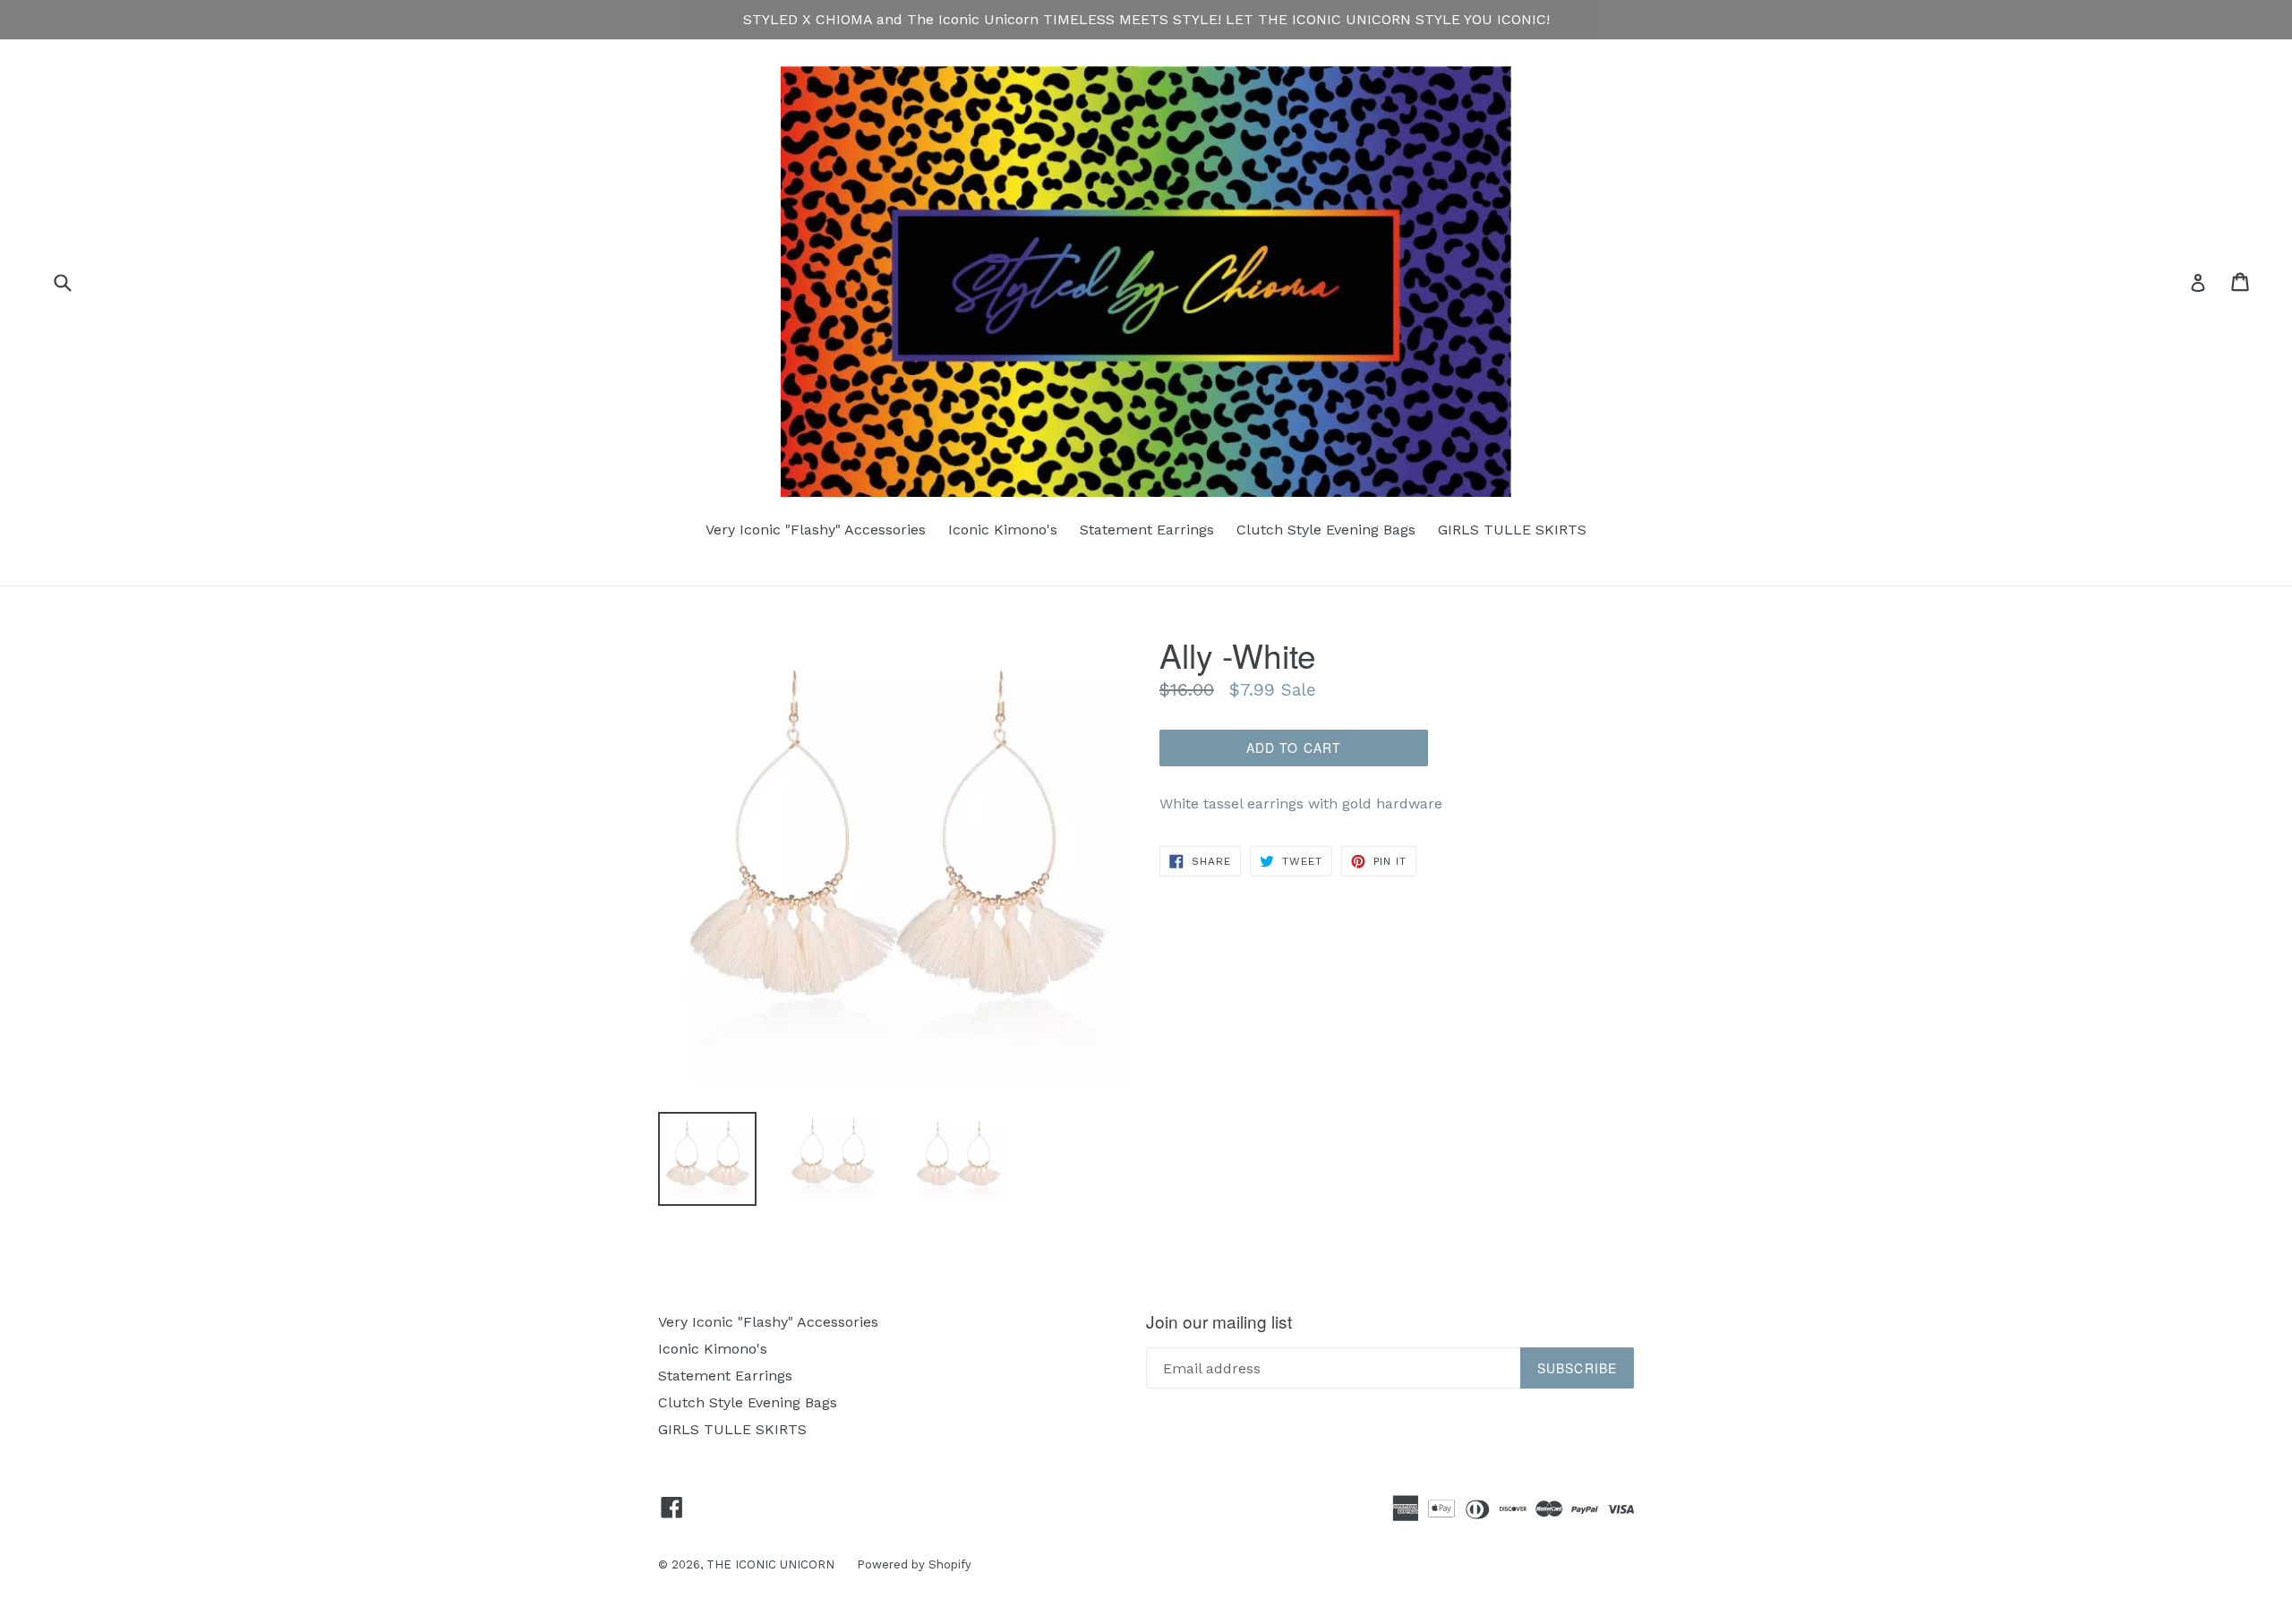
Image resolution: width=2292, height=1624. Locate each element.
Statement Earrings (1147, 530)
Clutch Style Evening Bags (1326, 530)
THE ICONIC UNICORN (770, 1564)
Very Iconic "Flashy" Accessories (816, 530)
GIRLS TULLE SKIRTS (1512, 530)
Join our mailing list (1219, 1322)
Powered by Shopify (914, 1564)
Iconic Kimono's (1003, 530)
